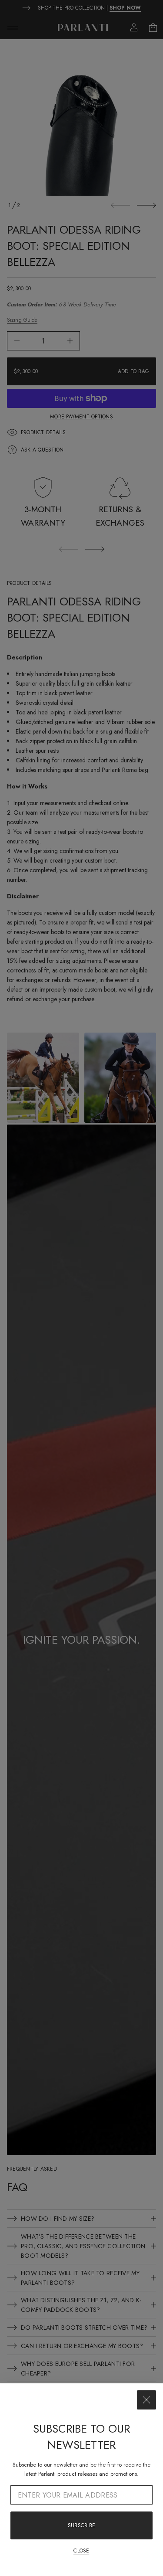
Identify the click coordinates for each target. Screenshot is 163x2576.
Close (81, 2551)
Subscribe (81, 2525)
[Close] (146, 2400)
